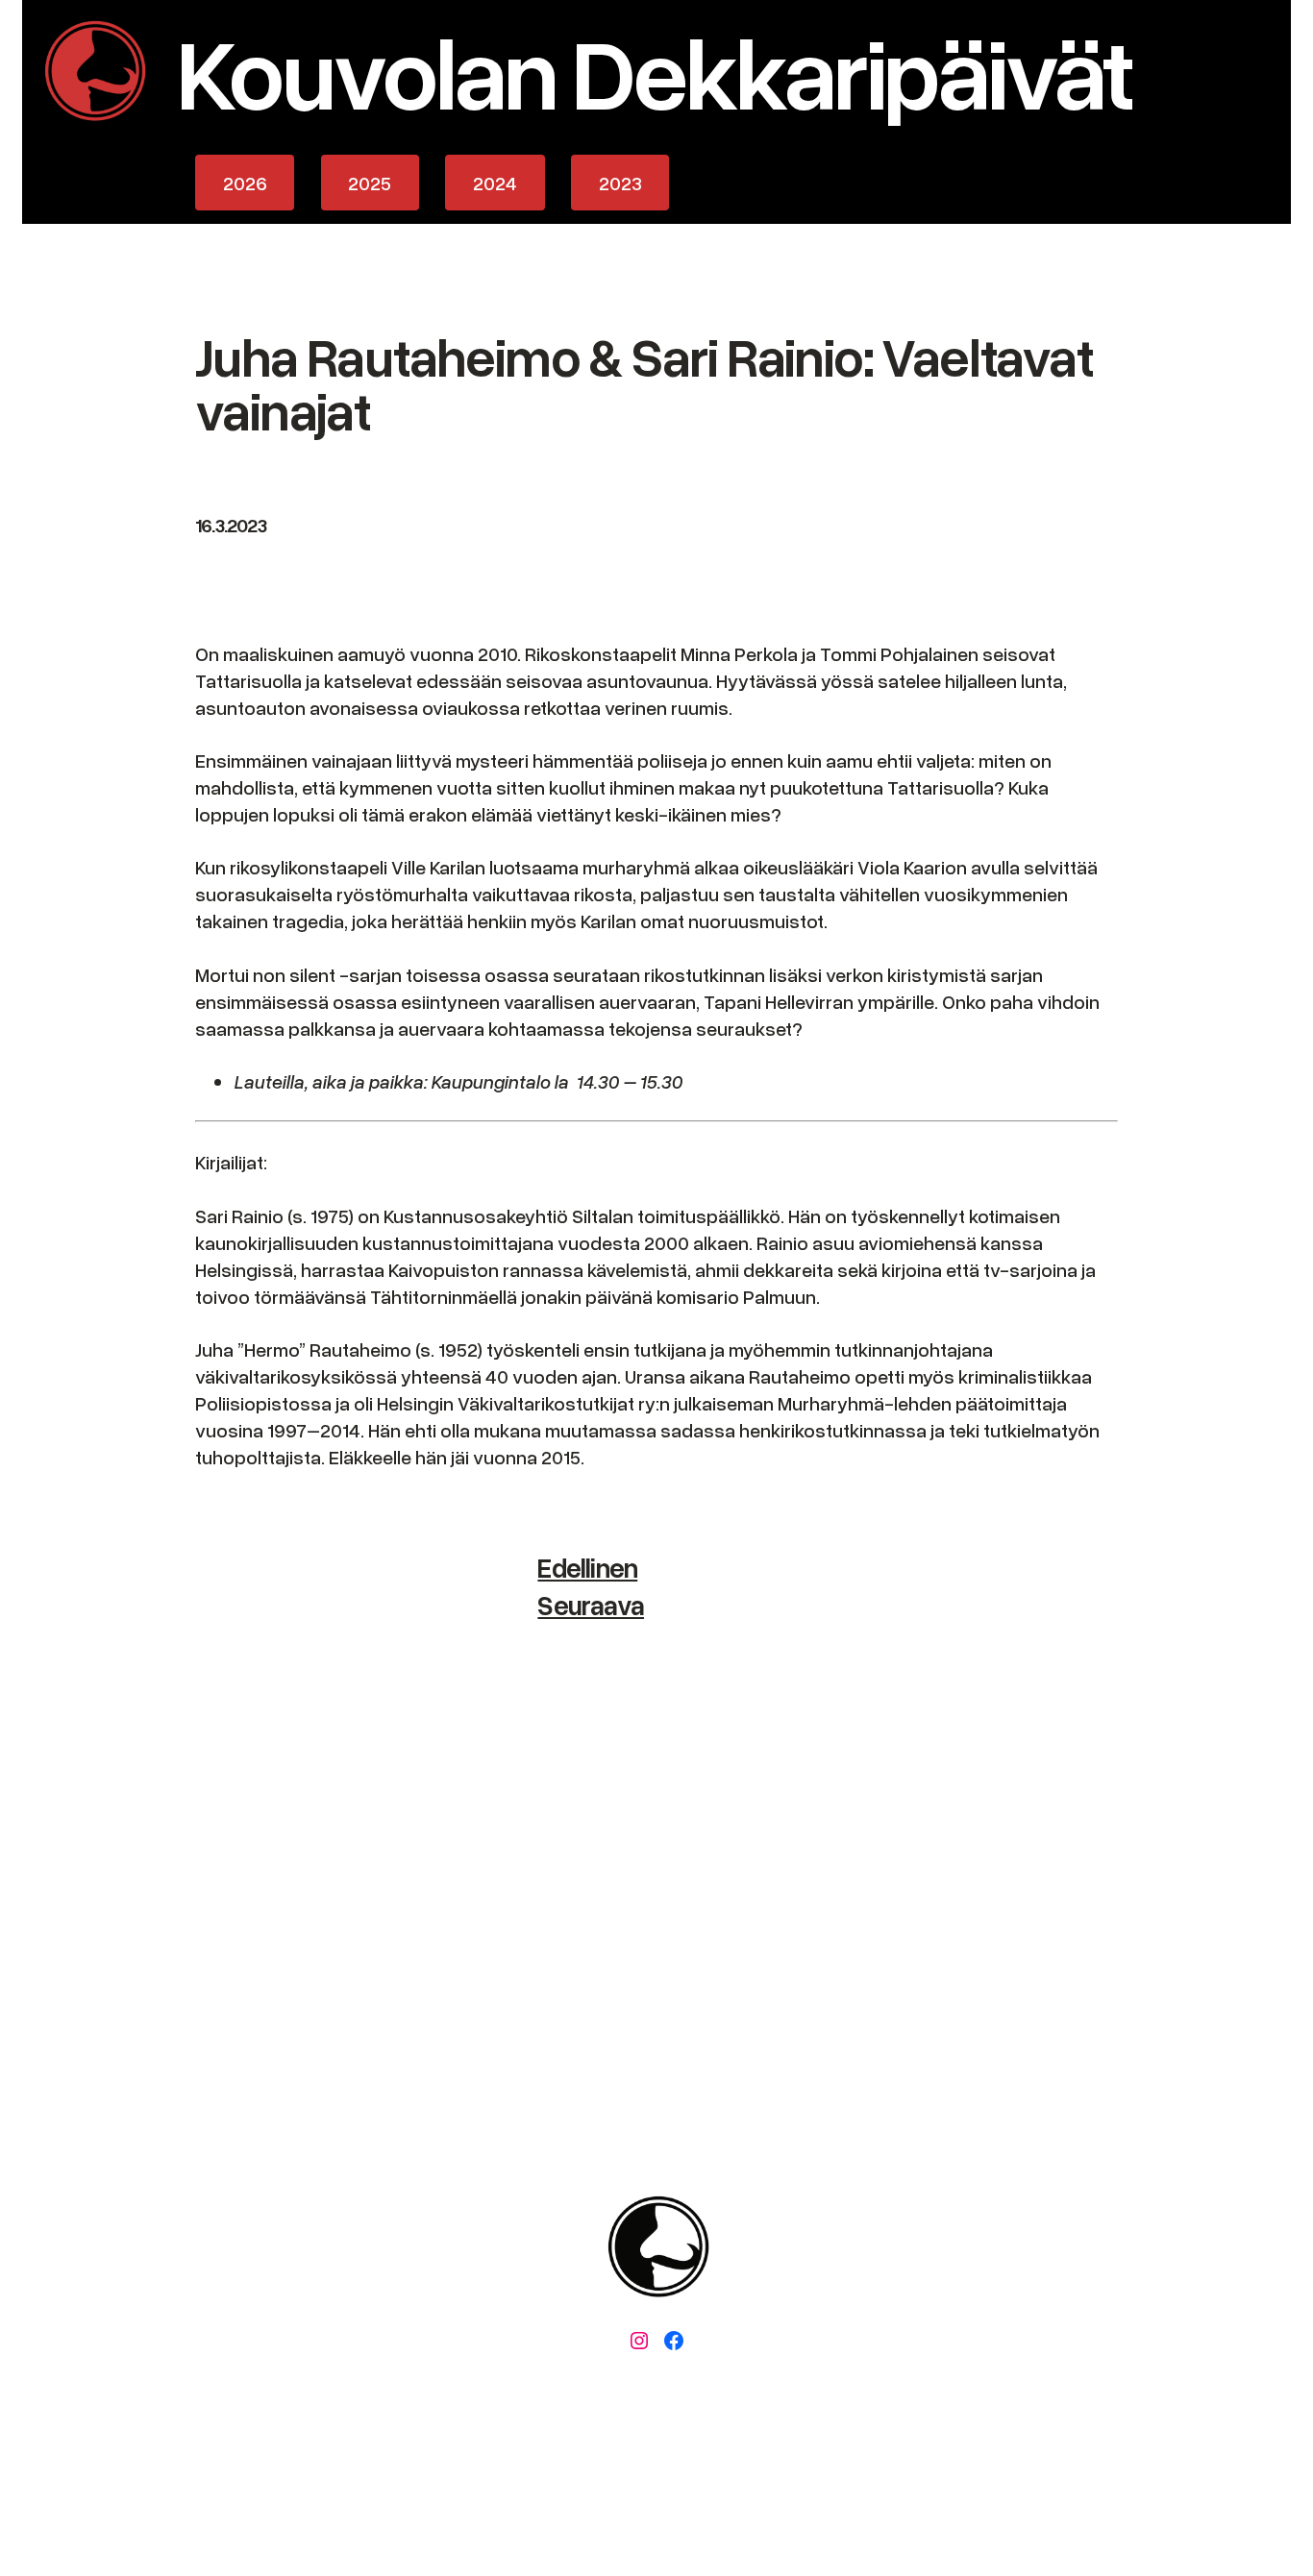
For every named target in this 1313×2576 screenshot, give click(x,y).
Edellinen (587, 1567)
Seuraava (591, 1605)
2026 (245, 183)
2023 (620, 183)
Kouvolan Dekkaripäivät (654, 71)
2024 (495, 183)
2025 (370, 183)
